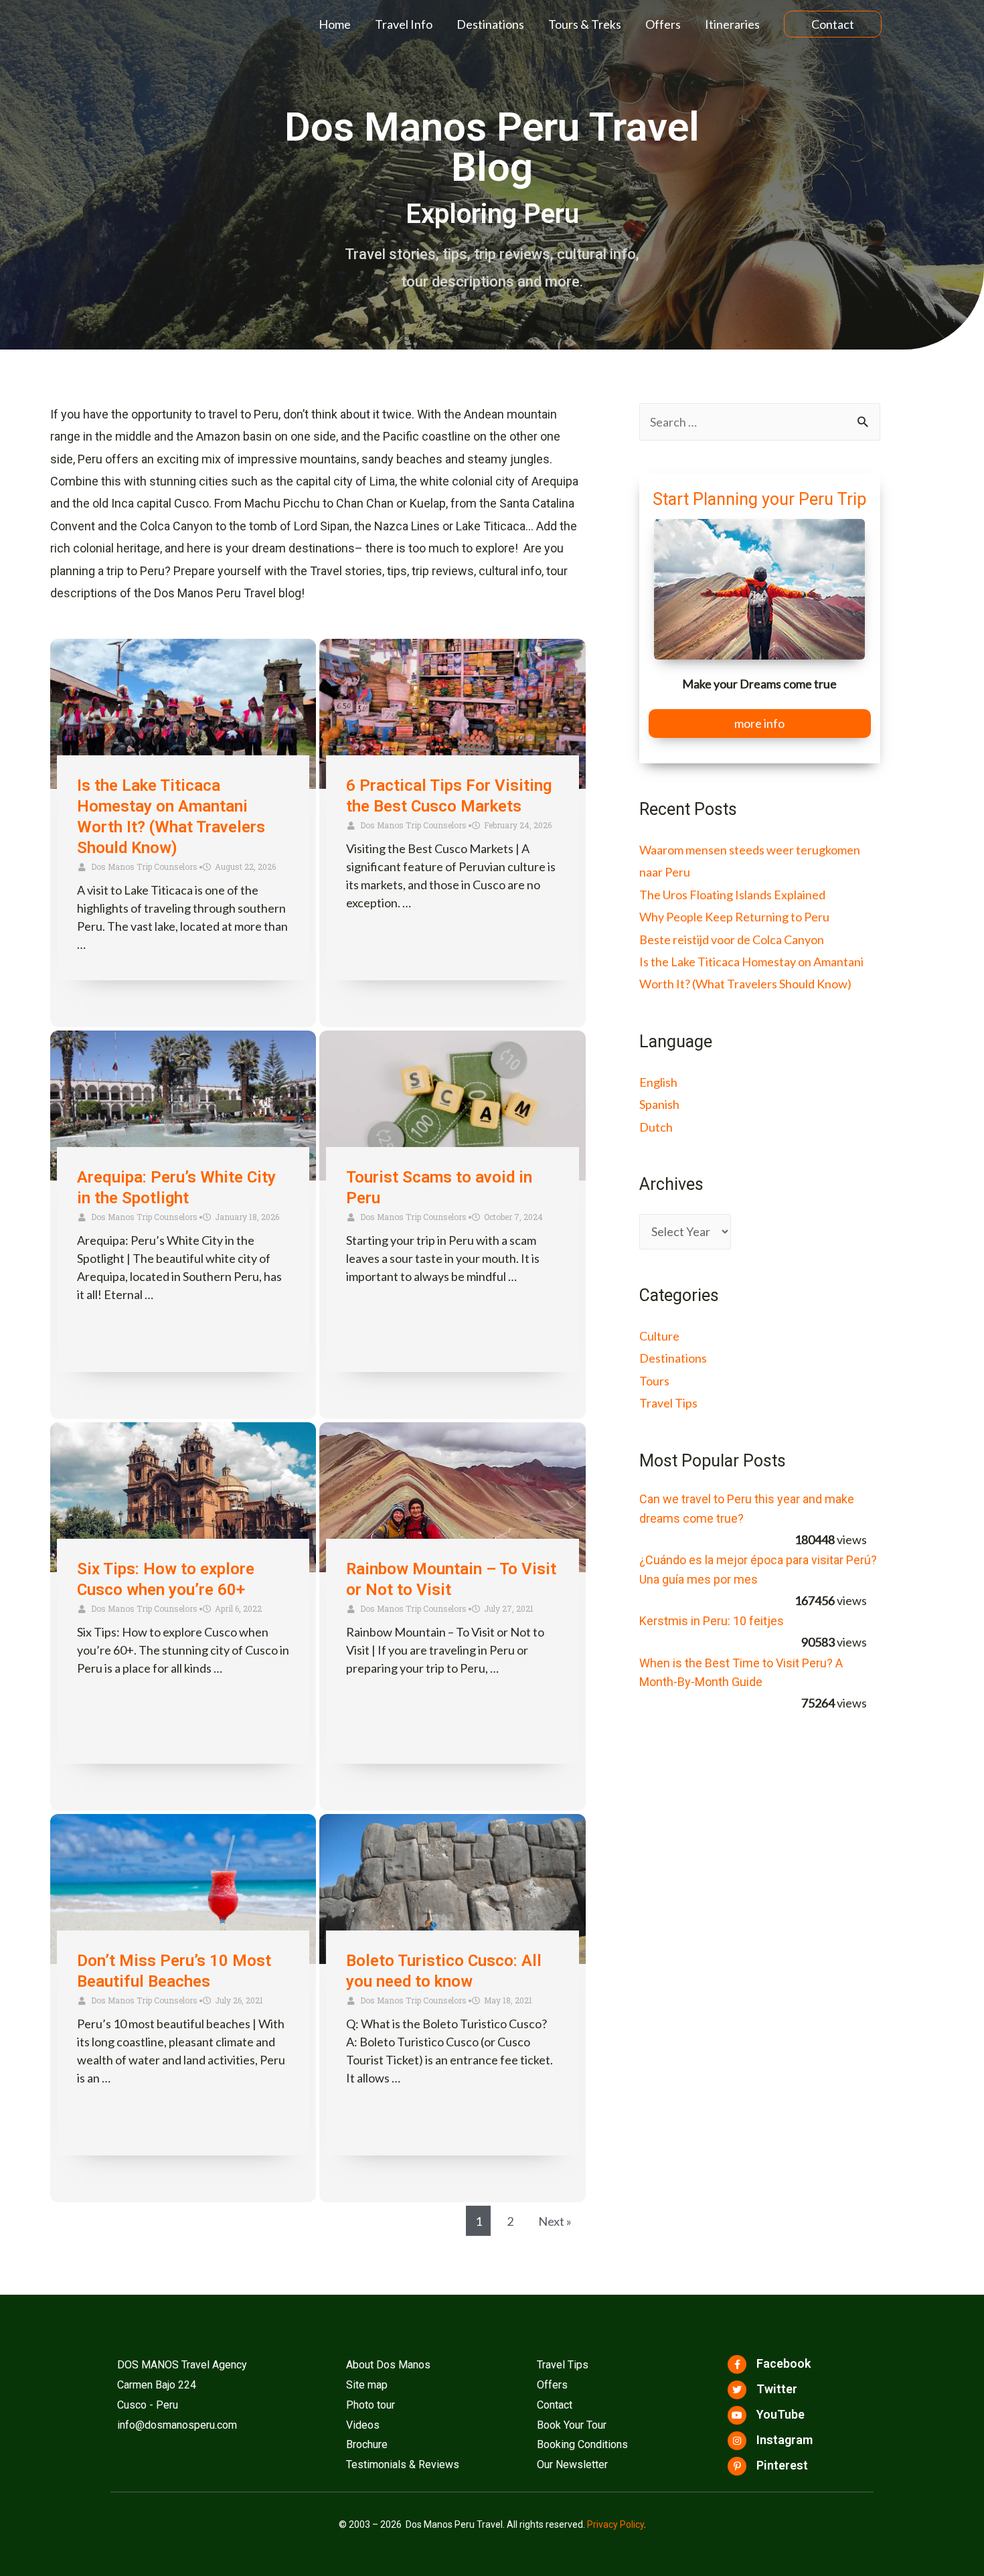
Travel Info (404, 24)
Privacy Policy (616, 2524)
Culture (659, 1336)
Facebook (784, 2363)
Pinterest (782, 2465)
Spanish (659, 1104)
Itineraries (732, 24)
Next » (555, 2221)
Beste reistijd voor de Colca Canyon (732, 939)
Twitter (777, 2389)
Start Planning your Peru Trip (759, 499)
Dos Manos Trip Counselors (144, 866)
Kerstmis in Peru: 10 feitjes (712, 1621)
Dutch (656, 1127)
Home (335, 24)
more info (759, 723)
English (658, 1082)
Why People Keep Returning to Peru (734, 917)
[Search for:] (760, 422)
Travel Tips (668, 1403)
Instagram (785, 2440)
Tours (654, 1381)
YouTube (781, 2414)
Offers (663, 24)
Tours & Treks (585, 24)
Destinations (490, 24)
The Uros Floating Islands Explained (732, 895)
